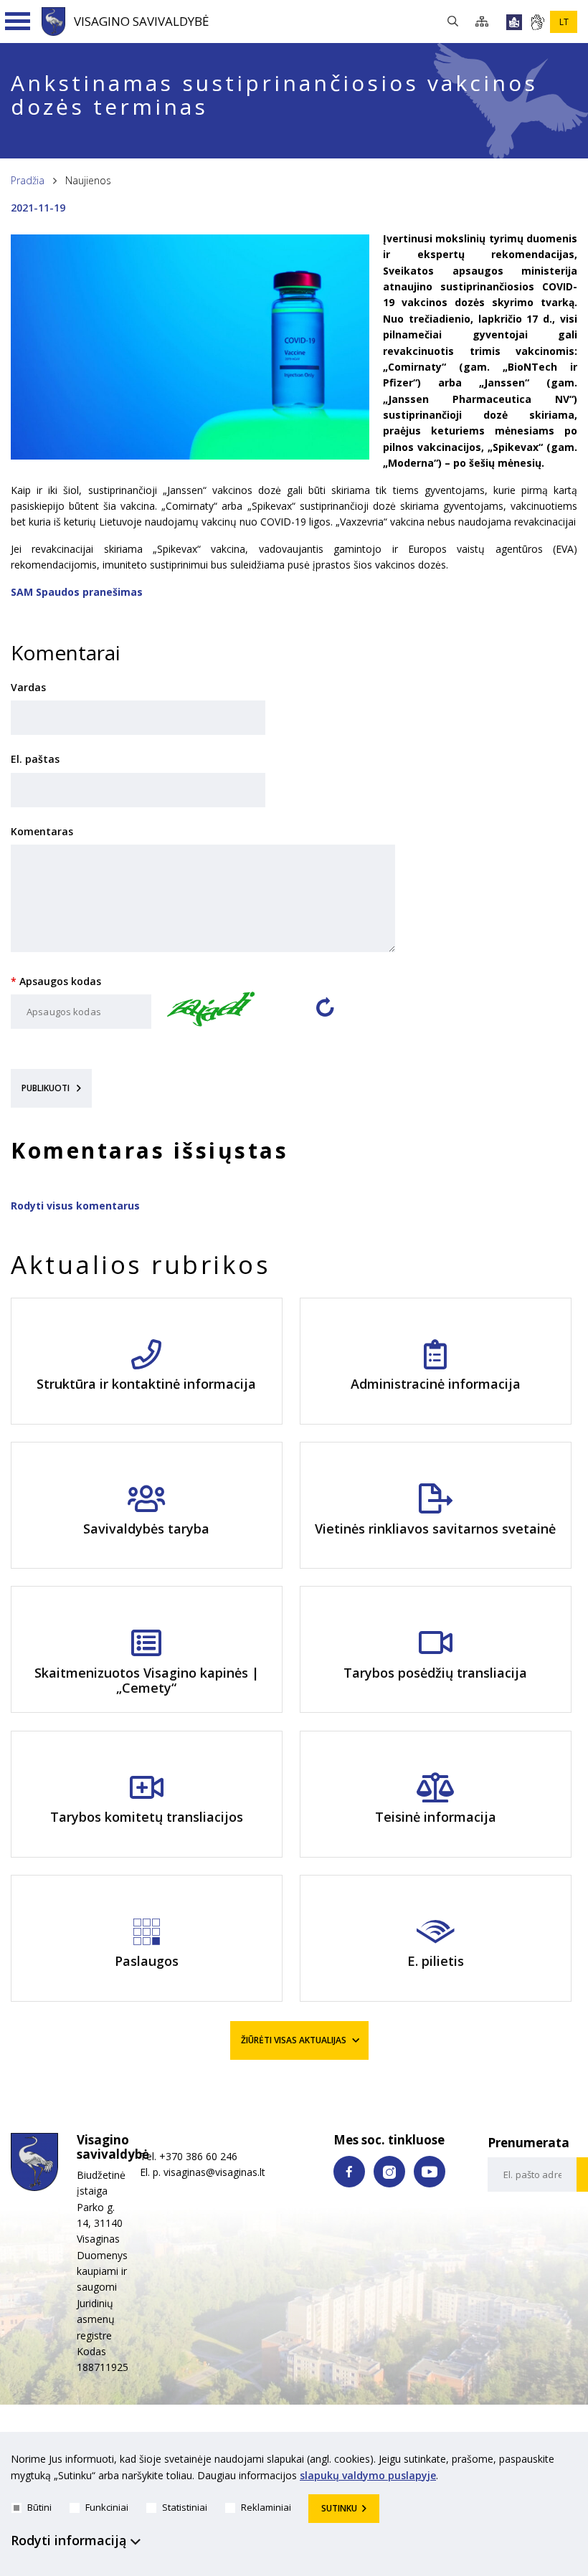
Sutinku (339, 2508)
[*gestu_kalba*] (537, 22)
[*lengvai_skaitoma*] (514, 22)
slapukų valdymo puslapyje (368, 2475)
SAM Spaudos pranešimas (77, 592)
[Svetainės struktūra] (486, 22)
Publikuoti (47, 1088)
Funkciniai (107, 2507)
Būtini (39, 2507)
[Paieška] (456, 22)
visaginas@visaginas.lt (214, 2172)
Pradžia (28, 180)
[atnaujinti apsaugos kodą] (325, 1013)
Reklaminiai (266, 2507)
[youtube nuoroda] (430, 2172)
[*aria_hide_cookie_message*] (574, 2462)
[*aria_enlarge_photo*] (190, 456)
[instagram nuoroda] (389, 2172)
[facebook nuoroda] (349, 2172)
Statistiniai (185, 2507)
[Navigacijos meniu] (18, 22)
